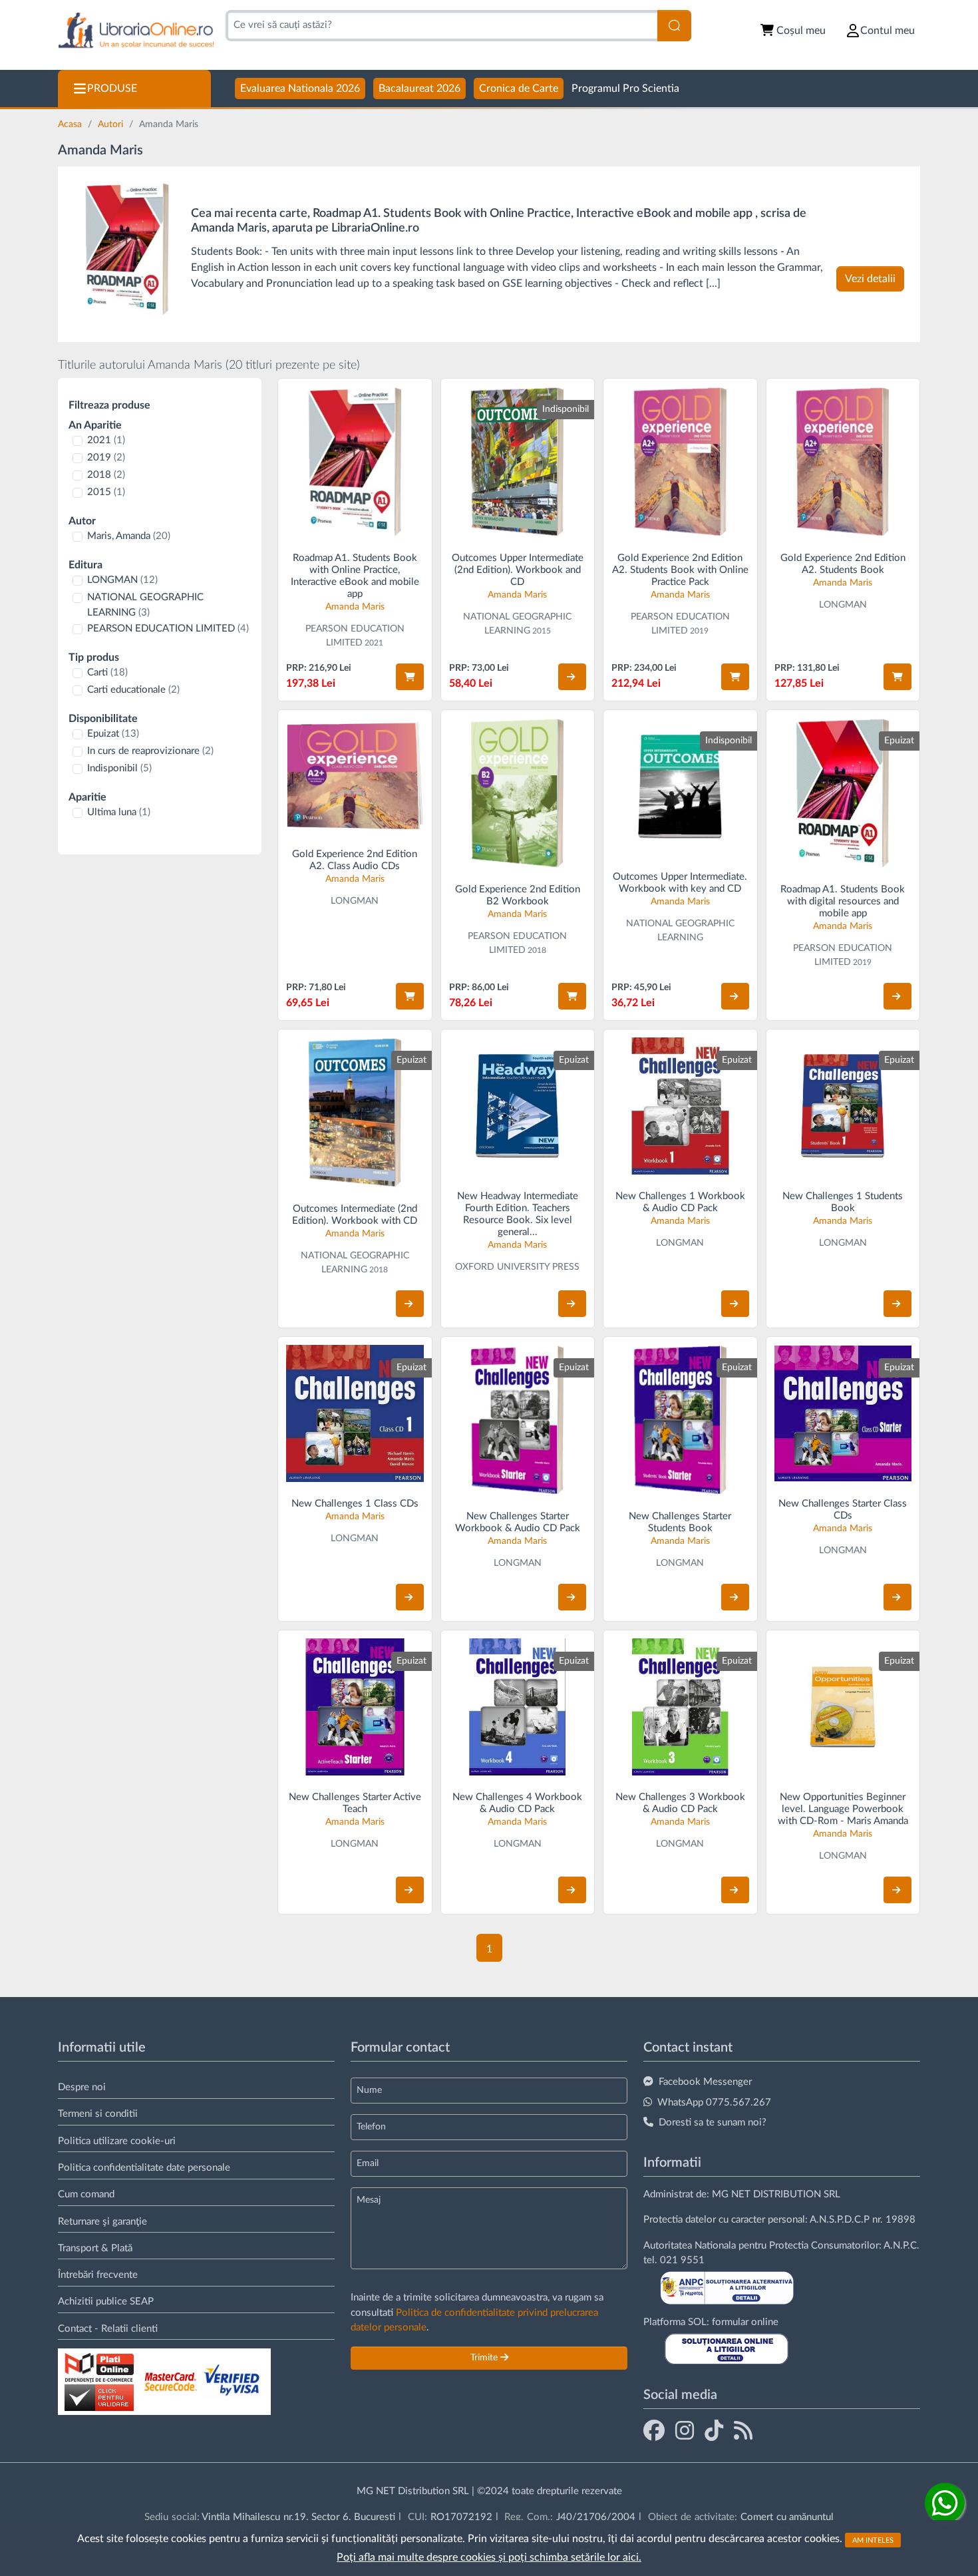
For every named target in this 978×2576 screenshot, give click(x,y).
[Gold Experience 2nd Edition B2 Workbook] (518, 793)
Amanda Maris (355, 607)
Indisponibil (119, 768)
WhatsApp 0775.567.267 (714, 2103)
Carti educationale (133, 690)
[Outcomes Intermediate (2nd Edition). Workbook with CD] (355, 1112)
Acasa (71, 124)
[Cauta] (674, 26)
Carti (107, 672)
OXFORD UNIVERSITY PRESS (517, 1267)
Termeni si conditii (98, 2114)
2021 (106, 440)
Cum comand (86, 2194)
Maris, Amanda (129, 536)
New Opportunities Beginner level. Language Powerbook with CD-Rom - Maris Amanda (843, 1809)
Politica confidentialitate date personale (144, 2168)
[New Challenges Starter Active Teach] (355, 1707)
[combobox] (441, 26)
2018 (106, 475)
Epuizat (113, 734)
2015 (106, 492)
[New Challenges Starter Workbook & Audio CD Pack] (518, 1420)
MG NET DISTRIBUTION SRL (776, 2194)
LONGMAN (122, 580)
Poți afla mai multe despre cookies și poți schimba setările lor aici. (489, 2557)
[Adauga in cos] (410, 677)
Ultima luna (119, 812)
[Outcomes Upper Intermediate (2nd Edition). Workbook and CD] (518, 461)
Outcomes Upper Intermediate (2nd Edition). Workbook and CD (518, 570)
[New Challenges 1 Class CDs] (355, 1414)
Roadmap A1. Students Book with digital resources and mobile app (843, 901)
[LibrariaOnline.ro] (136, 31)
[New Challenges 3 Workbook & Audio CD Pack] (680, 1707)
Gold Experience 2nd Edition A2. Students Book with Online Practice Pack (680, 570)
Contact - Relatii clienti (108, 2329)
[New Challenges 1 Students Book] (843, 1106)
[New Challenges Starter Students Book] (680, 1420)
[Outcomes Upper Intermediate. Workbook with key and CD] (680, 787)
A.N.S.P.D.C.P (840, 2220)
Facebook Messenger (705, 2082)
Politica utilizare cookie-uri (117, 2141)
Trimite (485, 2410)
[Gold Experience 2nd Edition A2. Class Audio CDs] (355, 775)
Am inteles (873, 2540)
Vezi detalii (870, 279)
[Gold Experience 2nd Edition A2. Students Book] (843, 461)
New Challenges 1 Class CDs (355, 1504)
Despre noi (82, 2087)
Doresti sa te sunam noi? (713, 2122)
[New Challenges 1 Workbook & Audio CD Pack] (680, 1106)
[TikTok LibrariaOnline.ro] (714, 2430)
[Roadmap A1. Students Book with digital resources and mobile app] (843, 793)
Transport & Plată (95, 2248)
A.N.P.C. (901, 2246)
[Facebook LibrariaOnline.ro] (654, 2430)
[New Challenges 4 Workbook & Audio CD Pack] (518, 1707)
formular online (745, 2322)
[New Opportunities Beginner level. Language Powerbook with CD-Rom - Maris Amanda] (843, 1707)
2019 (106, 458)
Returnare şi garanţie (102, 2222)
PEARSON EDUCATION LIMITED (168, 629)
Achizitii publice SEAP (106, 2301)
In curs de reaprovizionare (150, 751)
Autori (112, 124)
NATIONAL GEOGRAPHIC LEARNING (145, 605)
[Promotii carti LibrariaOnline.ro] (685, 2430)
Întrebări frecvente (98, 2275)
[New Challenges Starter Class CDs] (843, 1414)
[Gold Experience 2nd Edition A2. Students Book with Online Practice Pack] (680, 461)
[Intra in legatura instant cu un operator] (945, 2503)
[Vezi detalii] (572, 677)
